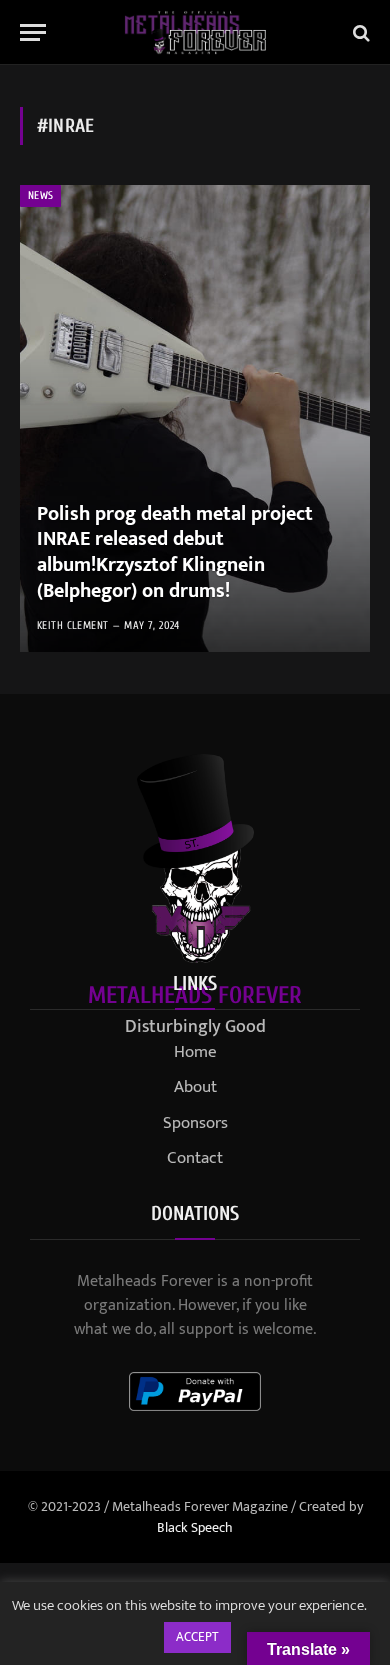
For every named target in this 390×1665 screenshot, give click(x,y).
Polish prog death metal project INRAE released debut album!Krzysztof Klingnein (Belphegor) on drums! (175, 552)
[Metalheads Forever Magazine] (195, 32)
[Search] (359, 32)
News (40, 195)
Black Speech (195, 1527)
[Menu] (33, 32)
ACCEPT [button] (197, 1637)
